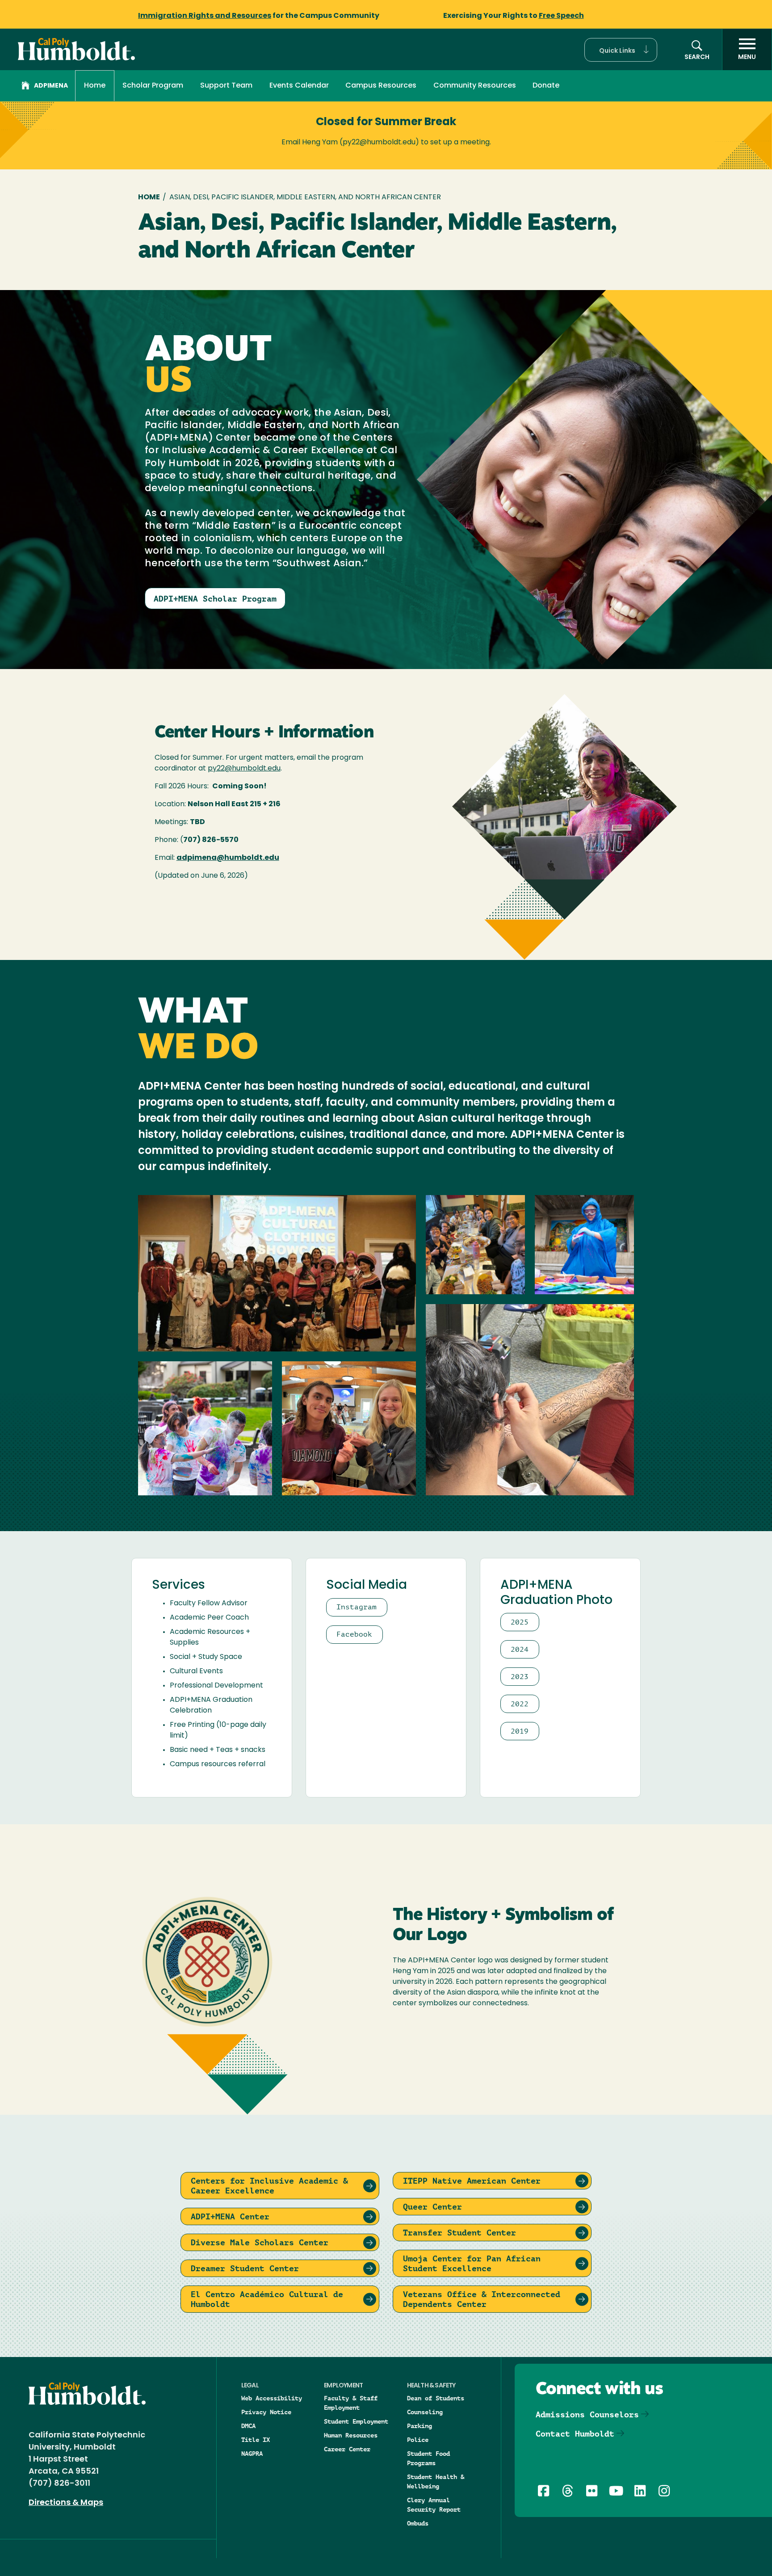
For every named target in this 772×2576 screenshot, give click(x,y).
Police (418, 2440)
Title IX (256, 2440)
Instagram (357, 1607)
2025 (520, 1622)
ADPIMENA (51, 86)
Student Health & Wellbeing (436, 2481)
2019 (520, 1731)
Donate (546, 86)
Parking (420, 2426)
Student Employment (356, 2421)
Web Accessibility (272, 2398)
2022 (520, 1704)
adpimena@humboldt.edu (228, 858)
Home (95, 86)
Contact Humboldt (575, 2434)
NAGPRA (252, 2454)
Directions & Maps (66, 2503)
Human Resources (351, 2435)
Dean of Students (436, 2398)
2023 (520, 1677)
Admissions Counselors (587, 2414)
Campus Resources (381, 86)
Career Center (347, 2449)
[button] (621, 50)
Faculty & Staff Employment (351, 2403)
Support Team (226, 86)
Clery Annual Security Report (434, 2505)
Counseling (425, 2412)
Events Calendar (299, 86)
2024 (520, 1649)
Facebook (354, 1634)
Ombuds (418, 2523)
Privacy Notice (266, 2412)
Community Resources (475, 86)
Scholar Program (153, 86)
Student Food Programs (428, 2458)
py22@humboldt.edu (244, 769)
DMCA (248, 2426)
